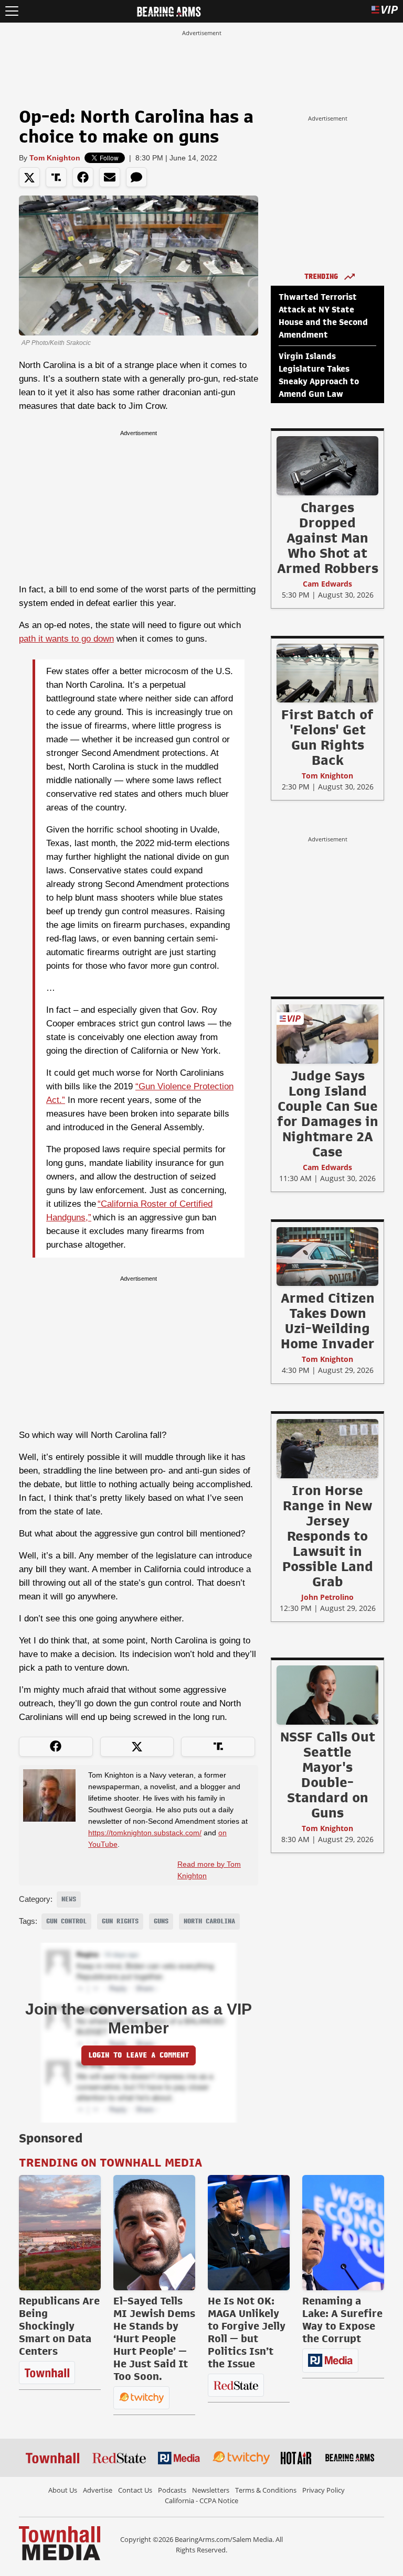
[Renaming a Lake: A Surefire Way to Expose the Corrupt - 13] (343, 2233)
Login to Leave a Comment (139, 2055)
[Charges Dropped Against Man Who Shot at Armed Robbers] (327, 466)
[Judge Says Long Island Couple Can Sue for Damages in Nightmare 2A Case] (327, 1034)
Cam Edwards (327, 584)
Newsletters (211, 2490)
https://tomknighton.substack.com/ (145, 1833)
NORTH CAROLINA (209, 1921)
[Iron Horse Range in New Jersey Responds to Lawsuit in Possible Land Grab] (327, 1448)
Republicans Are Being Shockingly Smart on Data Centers (59, 2326)
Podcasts (172, 2490)
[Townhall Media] (60, 2542)
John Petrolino (327, 1597)
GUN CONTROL (66, 1921)
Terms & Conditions (266, 2490)
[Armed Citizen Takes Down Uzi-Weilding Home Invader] (327, 1256)
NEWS (69, 1899)
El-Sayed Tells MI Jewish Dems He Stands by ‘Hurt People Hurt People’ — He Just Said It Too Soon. (154, 2339)
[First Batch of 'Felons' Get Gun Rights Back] (327, 673)
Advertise (98, 2490)
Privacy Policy (324, 2490)
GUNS (161, 1921)
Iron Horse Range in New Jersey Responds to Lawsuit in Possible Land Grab (328, 1536)
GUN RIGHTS (120, 1921)
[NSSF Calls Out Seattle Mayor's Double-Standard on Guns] (327, 1695)
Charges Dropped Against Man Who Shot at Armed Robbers (328, 538)
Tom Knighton (55, 158)
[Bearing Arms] (169, 10)
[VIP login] (385, 11)
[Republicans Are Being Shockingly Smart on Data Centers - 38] (60, 2233)
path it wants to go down (66, 639)
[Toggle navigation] (12, 11)
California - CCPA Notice (201, 2501)
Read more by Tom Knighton (209, 1870)
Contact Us (135, 2490)
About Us (63, 2490)
